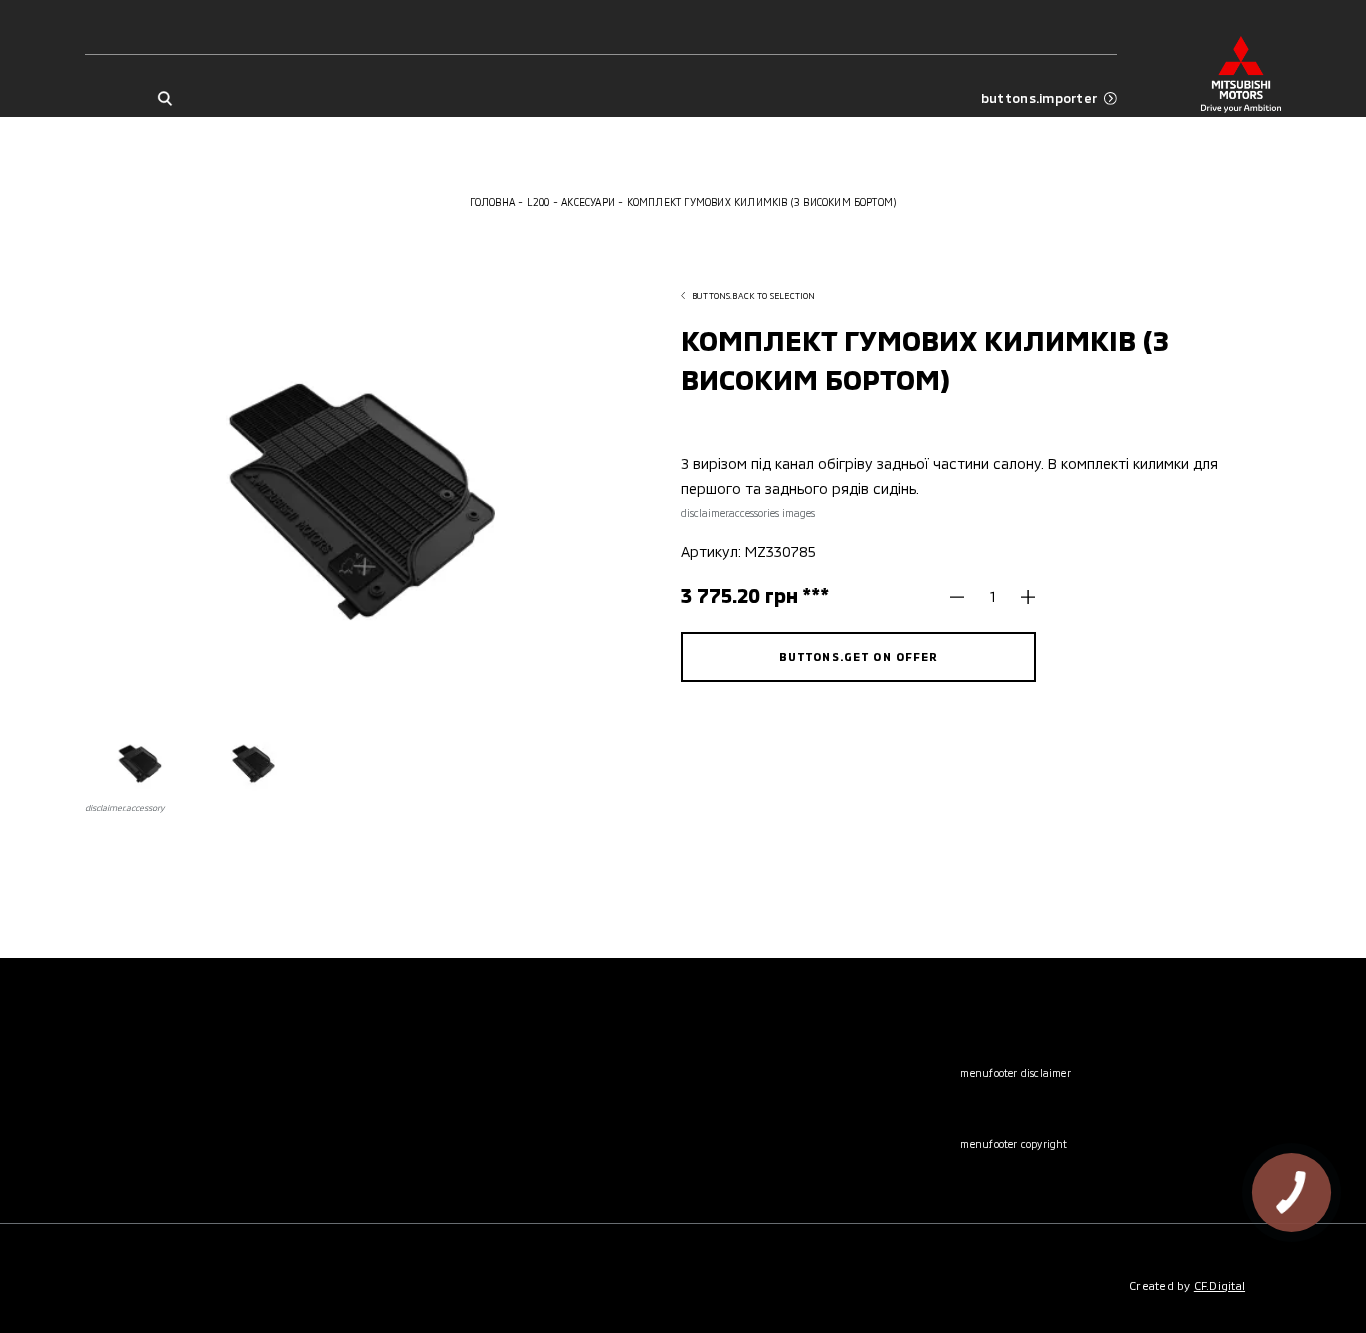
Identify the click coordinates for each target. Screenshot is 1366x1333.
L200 (538, 202)
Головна (492, 202)
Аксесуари (588, 202)
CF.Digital (1219, 1285)
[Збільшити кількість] (1021, 596)
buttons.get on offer (859, 656)
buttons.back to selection (753, 295)
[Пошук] (164, 98)
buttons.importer (1039, 98)
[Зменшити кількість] (964, 596)
